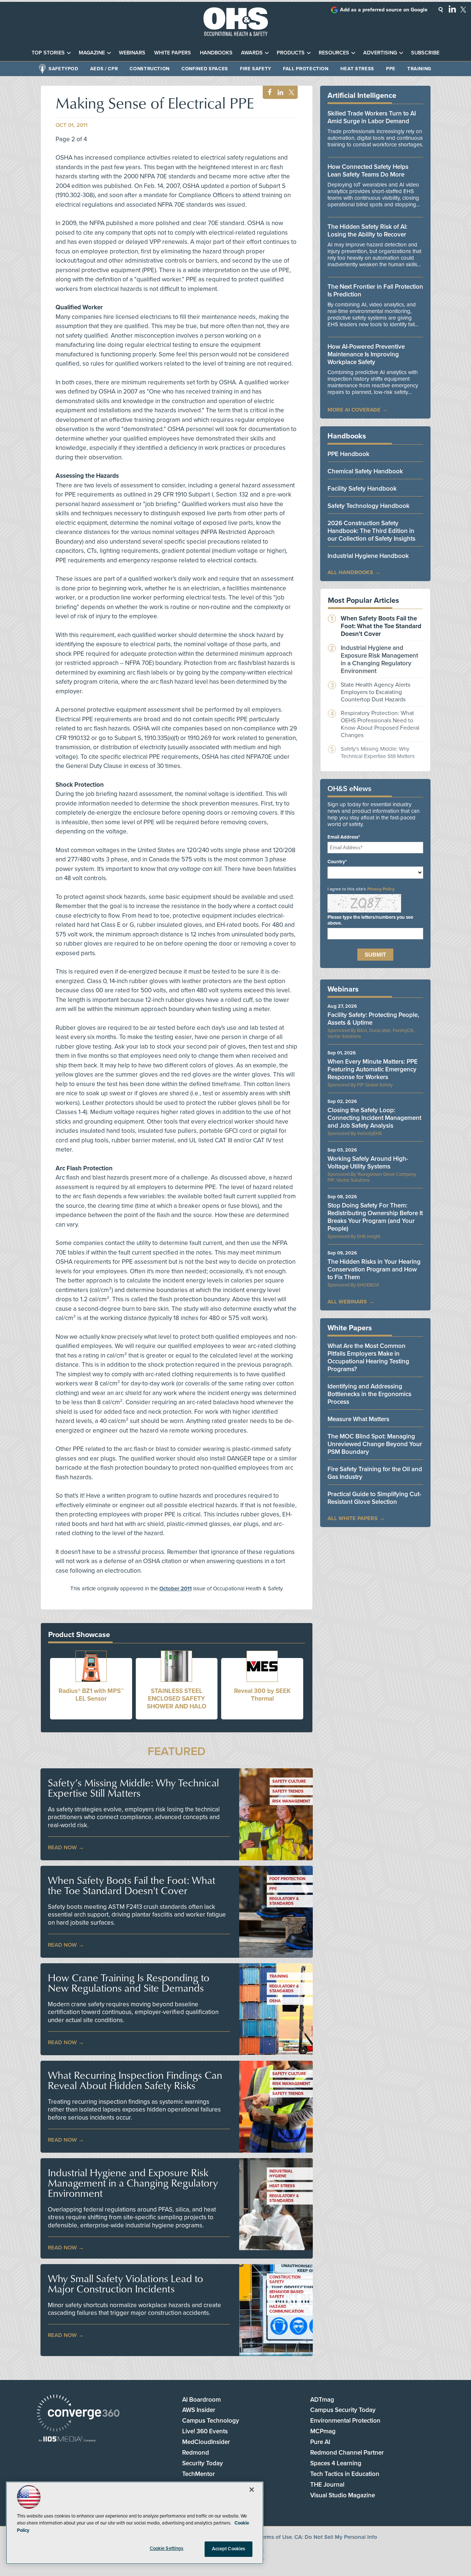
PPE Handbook (348, 454)
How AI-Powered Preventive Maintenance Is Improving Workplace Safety (366, 354)
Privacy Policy (381, 889)
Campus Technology (211, 2421)
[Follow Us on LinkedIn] (452, 9)
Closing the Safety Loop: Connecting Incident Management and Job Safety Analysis (374, 1118)
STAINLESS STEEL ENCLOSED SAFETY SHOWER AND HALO (177, 1699)
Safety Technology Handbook (369, 506)
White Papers (173, 53)
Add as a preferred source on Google (384, 10)
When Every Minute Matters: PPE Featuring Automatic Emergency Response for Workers (373, 1069)
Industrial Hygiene (281, 2174)
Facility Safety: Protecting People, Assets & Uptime (373, 1019)
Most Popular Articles (364, 601)
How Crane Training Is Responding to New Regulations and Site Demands (129, 1983)
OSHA (275, 2001)
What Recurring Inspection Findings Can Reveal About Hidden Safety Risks (135, 2080)
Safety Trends (288, 1791)
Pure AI (320, 2442)
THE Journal (327, 2485)
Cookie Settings (167, 2548)
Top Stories (48, 53)
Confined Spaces (205, 69)
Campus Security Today (343, 2410)
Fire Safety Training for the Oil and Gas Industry (375, 1473)
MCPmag (323, 2431)
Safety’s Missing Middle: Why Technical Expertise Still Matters (133, 1788)
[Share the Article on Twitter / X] (291, 92)
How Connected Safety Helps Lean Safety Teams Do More (368, 171)
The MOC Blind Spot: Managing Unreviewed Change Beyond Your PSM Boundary (375, 1444)
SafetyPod (63, 69)
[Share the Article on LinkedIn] (279, 92)
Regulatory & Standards (284, 1901)
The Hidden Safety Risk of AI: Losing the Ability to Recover (367, 231)
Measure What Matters (358, 1419)
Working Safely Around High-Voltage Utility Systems (368, 1163)
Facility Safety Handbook (362, 489)
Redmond (196, 2453)
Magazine (92, 53)
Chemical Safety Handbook (365, 471)
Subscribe (425, 53)
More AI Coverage (354, 410)
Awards (252, 53)
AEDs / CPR (104, 69)
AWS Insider (199, 2410)
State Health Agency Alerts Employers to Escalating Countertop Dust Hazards (376, 692)
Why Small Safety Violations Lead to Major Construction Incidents (125, 2284)
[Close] (252, 2490)
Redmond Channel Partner (347, 2453)
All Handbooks (350, 572)
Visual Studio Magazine (343, 2495)
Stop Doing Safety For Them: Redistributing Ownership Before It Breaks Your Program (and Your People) (375, 1217)
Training (419, 69)
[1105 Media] (67, 2440)
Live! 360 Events (205, 2431)
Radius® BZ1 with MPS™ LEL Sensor (91, 1695)
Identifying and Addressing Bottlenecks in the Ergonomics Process (369, 1394)
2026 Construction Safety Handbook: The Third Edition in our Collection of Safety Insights (371, 531)
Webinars (132, 53)
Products (291, 53)
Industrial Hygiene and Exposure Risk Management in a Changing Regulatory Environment (133, 2183)
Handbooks (216, 53)
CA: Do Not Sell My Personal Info (336, 2537)
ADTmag (322, 2400)
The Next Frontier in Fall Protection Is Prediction (375, 291)
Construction (150, 69)
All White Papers (353, 1518)
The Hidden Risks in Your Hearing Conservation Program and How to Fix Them (374, 1269)
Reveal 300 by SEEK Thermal (262, 1695)
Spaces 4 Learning (336, 2463)
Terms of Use (276, 2537)
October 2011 (176, 1588)
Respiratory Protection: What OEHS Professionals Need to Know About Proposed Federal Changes (380, 724)
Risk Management (291, 1801)
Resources (334, 53)
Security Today (203, 2463)
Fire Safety (256, 69)
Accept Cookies (229, 2549)
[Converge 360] (78, 2414)
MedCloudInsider (206, 2442)
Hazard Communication (286, 2309)
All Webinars (347, 1302)
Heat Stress (357, 69)
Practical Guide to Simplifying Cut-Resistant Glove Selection (374, 1498)
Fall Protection (306, 69)
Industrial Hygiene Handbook (368, 556)
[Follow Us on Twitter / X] (463, 10)
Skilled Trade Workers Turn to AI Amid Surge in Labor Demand (372, 117)
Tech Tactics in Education (345, 2474)
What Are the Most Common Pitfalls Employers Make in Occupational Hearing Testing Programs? (368, 1358)
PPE (391, 69)
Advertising (380, 53)
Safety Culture (289, 1781)
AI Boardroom (201, 2400)
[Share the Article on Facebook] (268, 92)
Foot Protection (287, 1879)
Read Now (62, 1847)
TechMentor (199, 2474)
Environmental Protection (345, 2421)
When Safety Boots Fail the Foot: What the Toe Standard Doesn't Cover (132, 1885)
